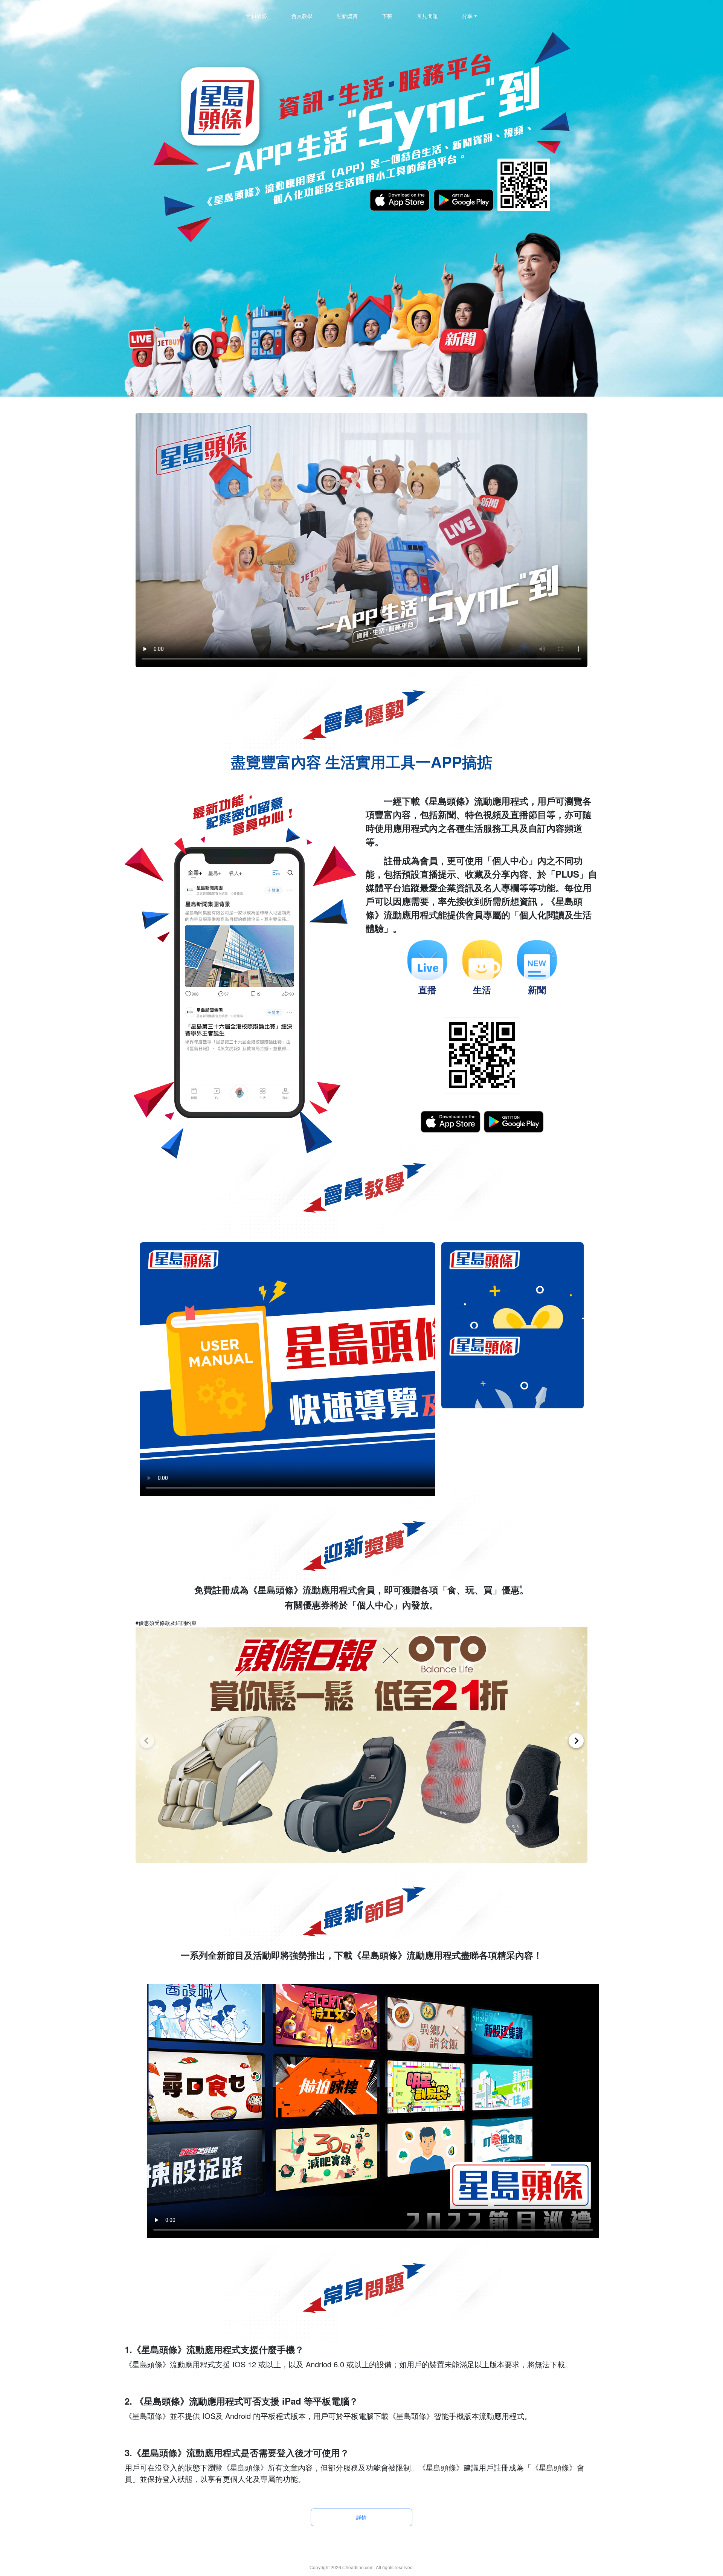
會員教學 (302, 16)
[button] (147, 1741)
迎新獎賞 (347, 16)
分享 (467, 16)
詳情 (361, 2517)
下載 (387, 16)
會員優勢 (256, 16)
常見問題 (427, 16)
